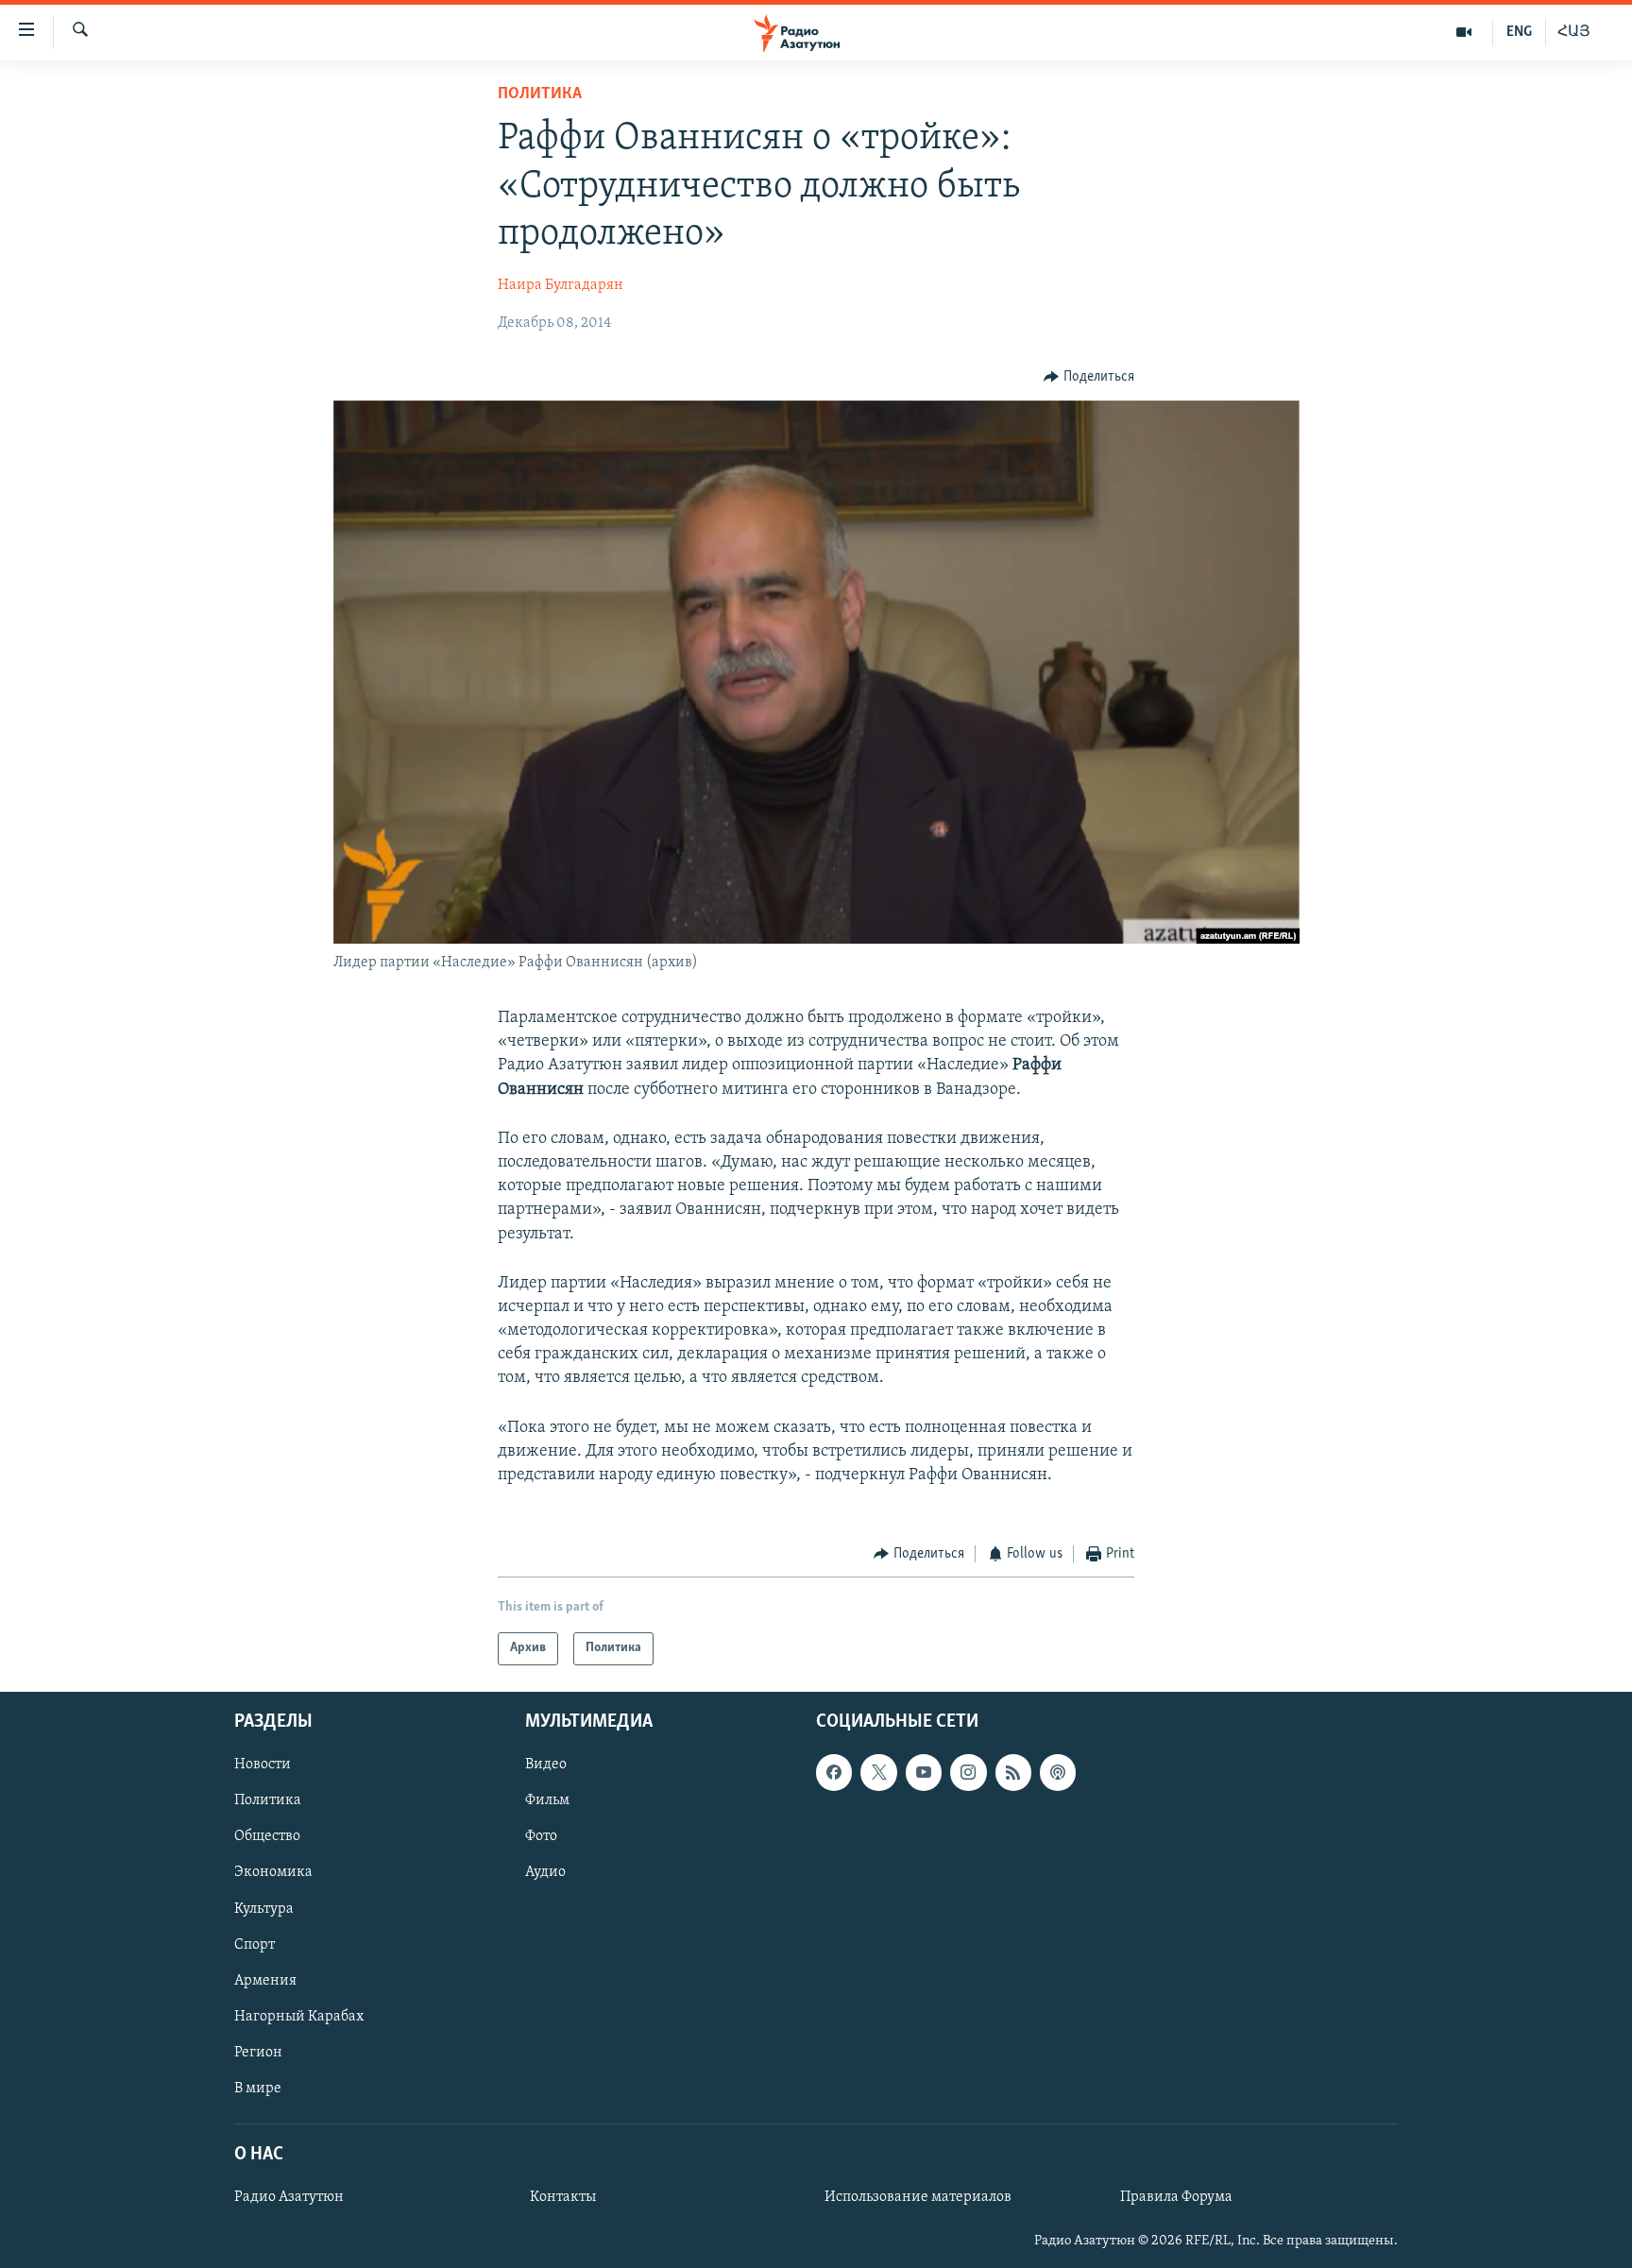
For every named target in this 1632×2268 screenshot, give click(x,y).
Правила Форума (1176, 2197)
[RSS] (1013, 1772)
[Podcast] (1058, 1772)
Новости (263, 1765)
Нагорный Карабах (299, 2016)
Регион (258, 2052)
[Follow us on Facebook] (834, 1772)
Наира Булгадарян (561, 285)
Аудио (545, 1872)
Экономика (273, 1872)
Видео (546, 1765)
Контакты (563, 2197)
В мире (258, 2088)
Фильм (547, 1800)
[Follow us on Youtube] (924, 1772)
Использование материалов (918, 2197)
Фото (541, 1836)
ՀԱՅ (1574, 32)
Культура (264, 1908)
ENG (1519, 32)
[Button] (1089, 377)
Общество (267, 1836)
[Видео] (1464, 32)
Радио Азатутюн (289, 2197)
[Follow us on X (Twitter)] (878, 1772)
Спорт (255, 1944)
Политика (540, 94)
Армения (265, 1980)
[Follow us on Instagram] (968, 1772)
